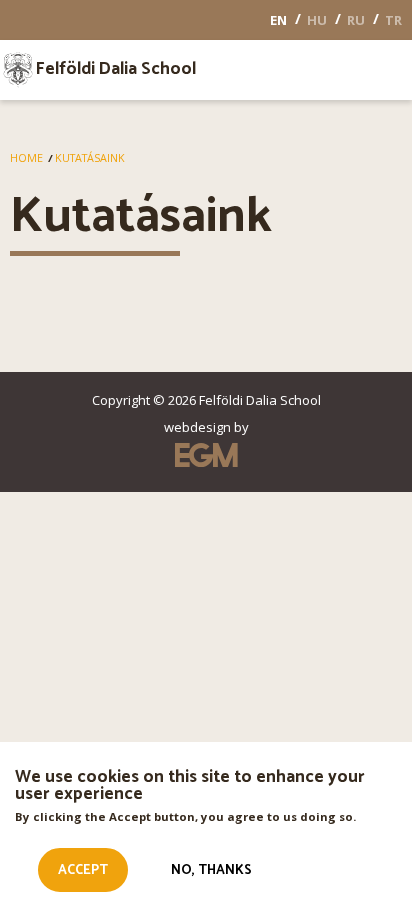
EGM (206, 455)
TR (393, 20)
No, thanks (211, 870)
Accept (83, 870)
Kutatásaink (90, 158)
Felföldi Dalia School (116, 69)
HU (317, 20)
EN (278, 20)
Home (26, 158)
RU (356, 20)
